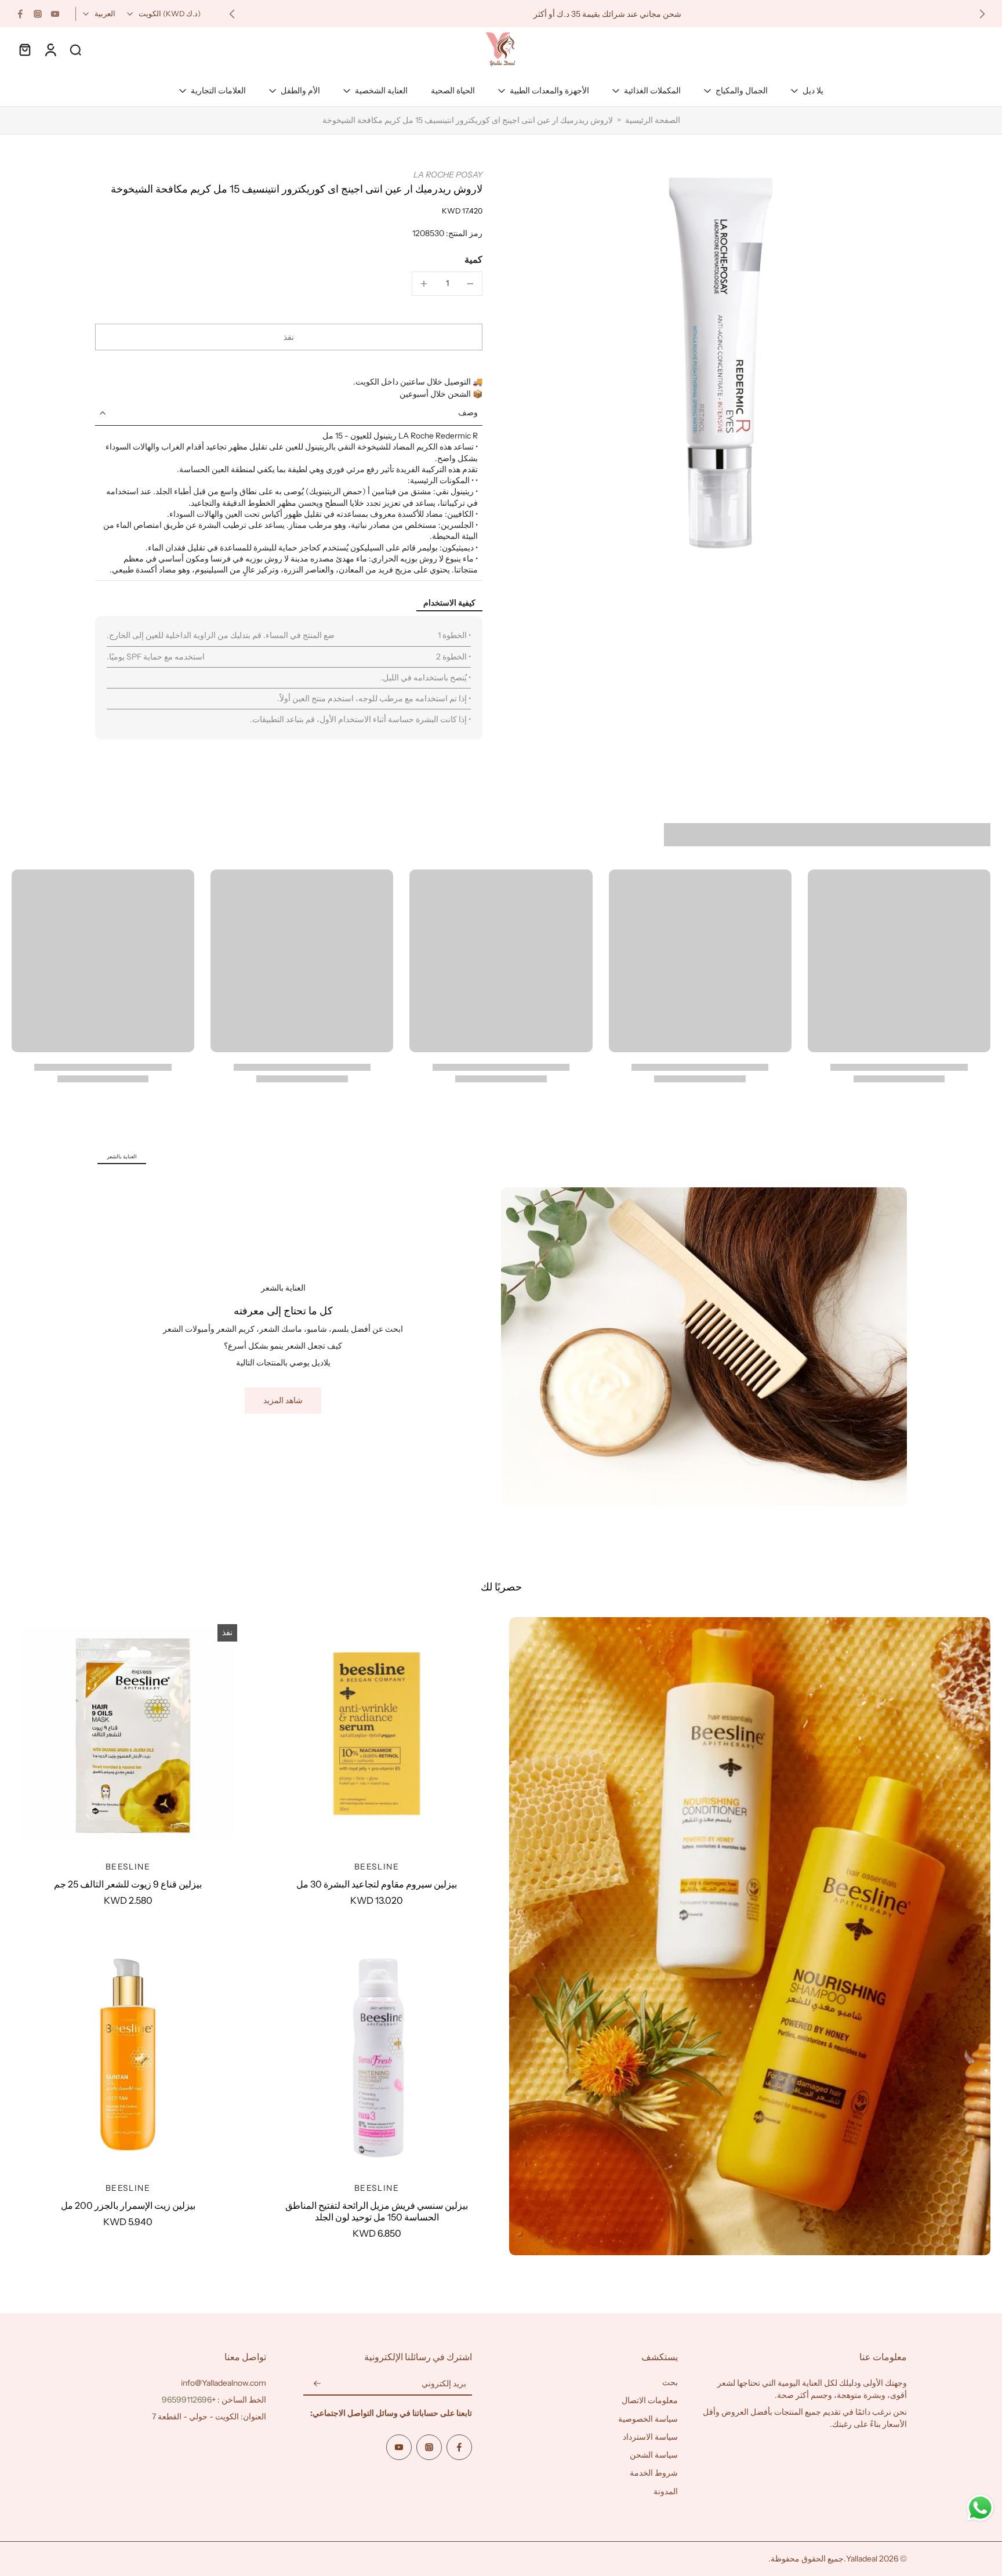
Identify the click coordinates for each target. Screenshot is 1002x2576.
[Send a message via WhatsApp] (980, 2508)
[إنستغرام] (38, 14)
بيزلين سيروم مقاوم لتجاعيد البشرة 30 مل (377, 1884)
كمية (473, 259)
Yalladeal (862, 2559)
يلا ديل (813, 90)
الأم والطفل (300, 90)
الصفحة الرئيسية (653, 120)
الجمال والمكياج (742, 90)
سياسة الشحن (654, 2455)
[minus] (470, 284)
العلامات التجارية (218, 90)
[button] (289, 337)
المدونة (666, 2491)
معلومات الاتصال (650, 2401)
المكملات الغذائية (652, 90)
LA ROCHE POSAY (448, 175)
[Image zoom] (713, 363)
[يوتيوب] (55, 14)
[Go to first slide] (232, 14)
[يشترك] (317, 2384)
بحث (670, 2382)
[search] (75, 49)
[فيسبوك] (20, 14)
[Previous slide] (982, 14)
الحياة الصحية (453, 90)
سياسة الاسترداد (650, 2437)
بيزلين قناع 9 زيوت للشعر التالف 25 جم (128, 1884)
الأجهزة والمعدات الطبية (549, 90)
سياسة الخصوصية (648, 2419)
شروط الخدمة (654, 2473)
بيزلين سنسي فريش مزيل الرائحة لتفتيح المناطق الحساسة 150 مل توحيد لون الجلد (377, 2211)
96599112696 (187, 2400)
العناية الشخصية (381, 90)
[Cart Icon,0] (24, 49)
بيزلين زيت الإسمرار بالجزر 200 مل (128, 2205)
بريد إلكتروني (444, 2384)
